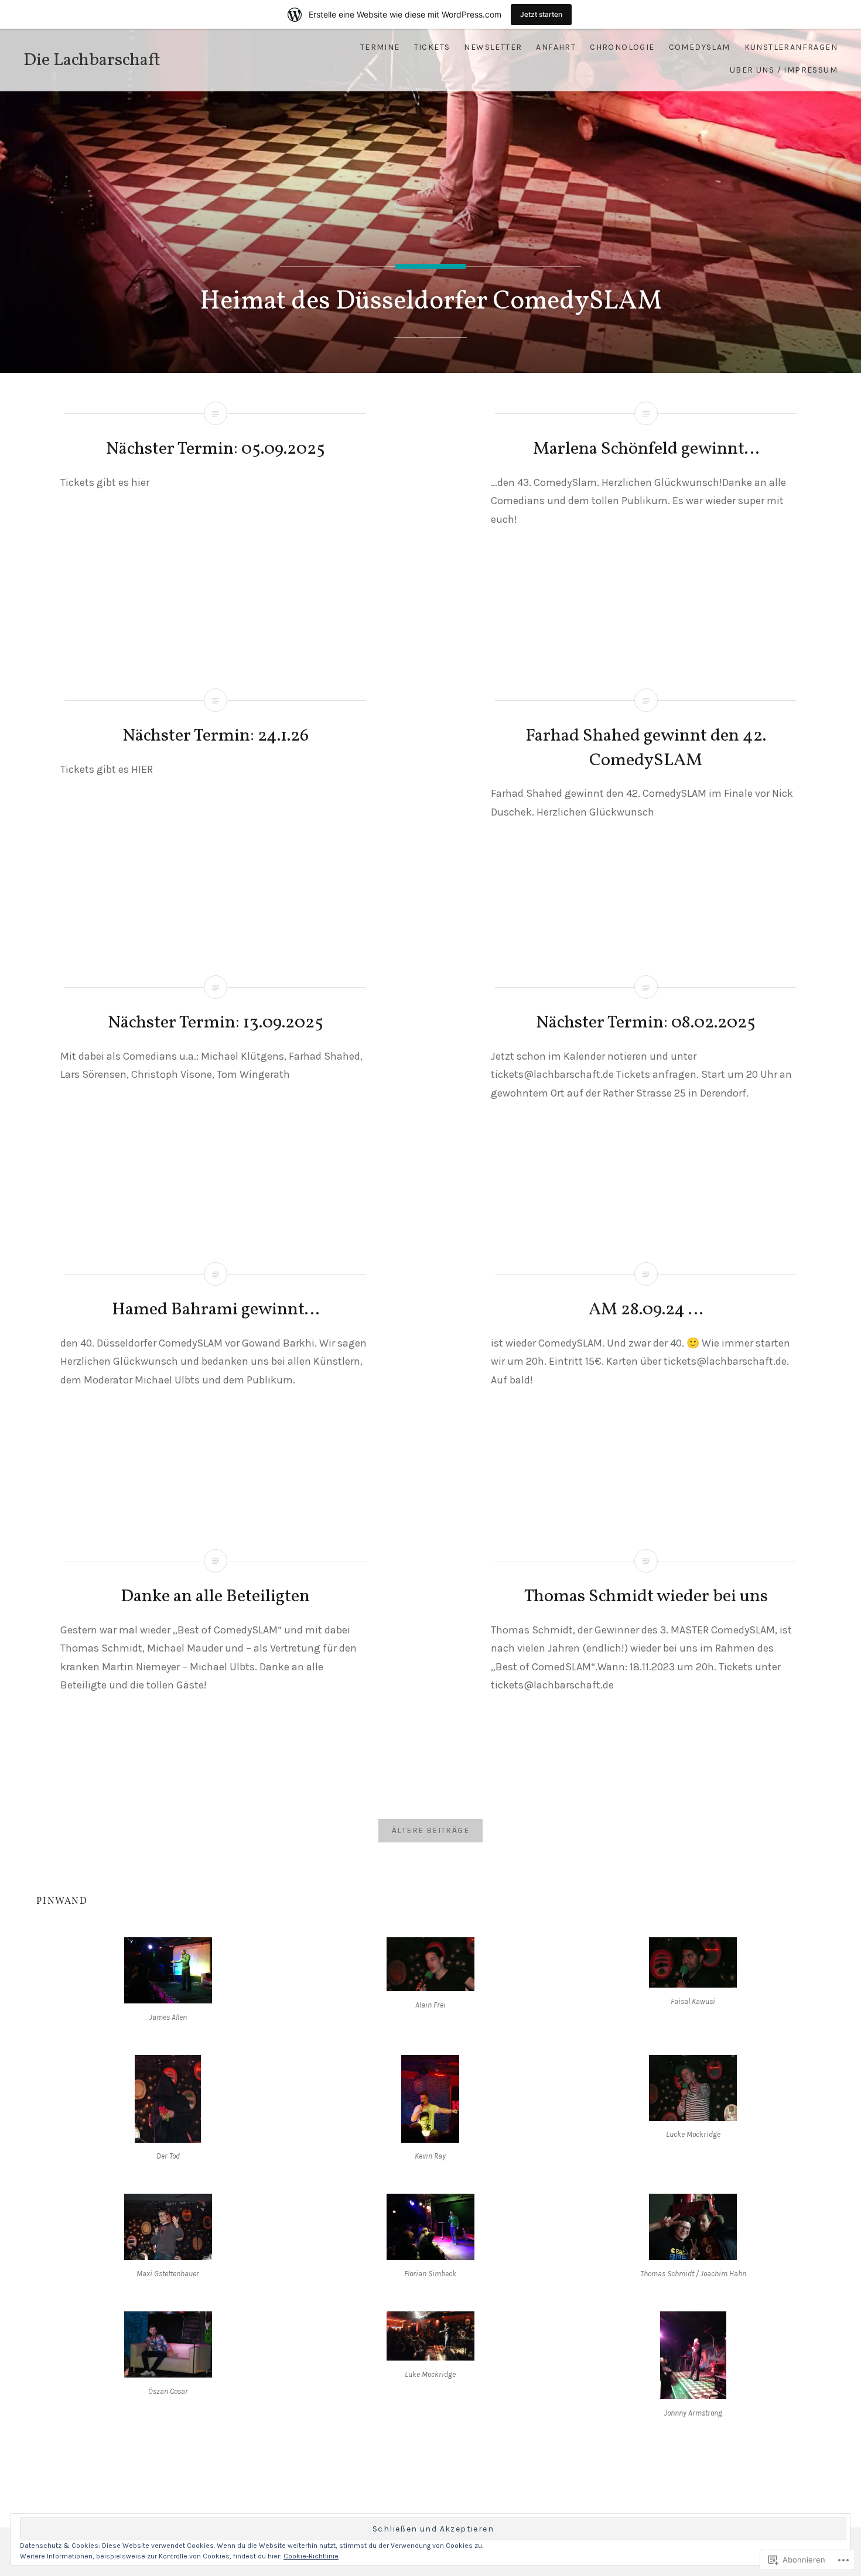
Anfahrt (556, 47)
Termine (380, 47)
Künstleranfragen (791, 47)
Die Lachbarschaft (92, 60)
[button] (168, 1982)
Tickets (432, 47)
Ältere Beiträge (430, 1830)
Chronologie (622, 47)
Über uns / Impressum (784, 70)
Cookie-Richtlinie (311, 2556)
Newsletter (493, 47)
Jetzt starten (541, 14)
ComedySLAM (700, 47)
